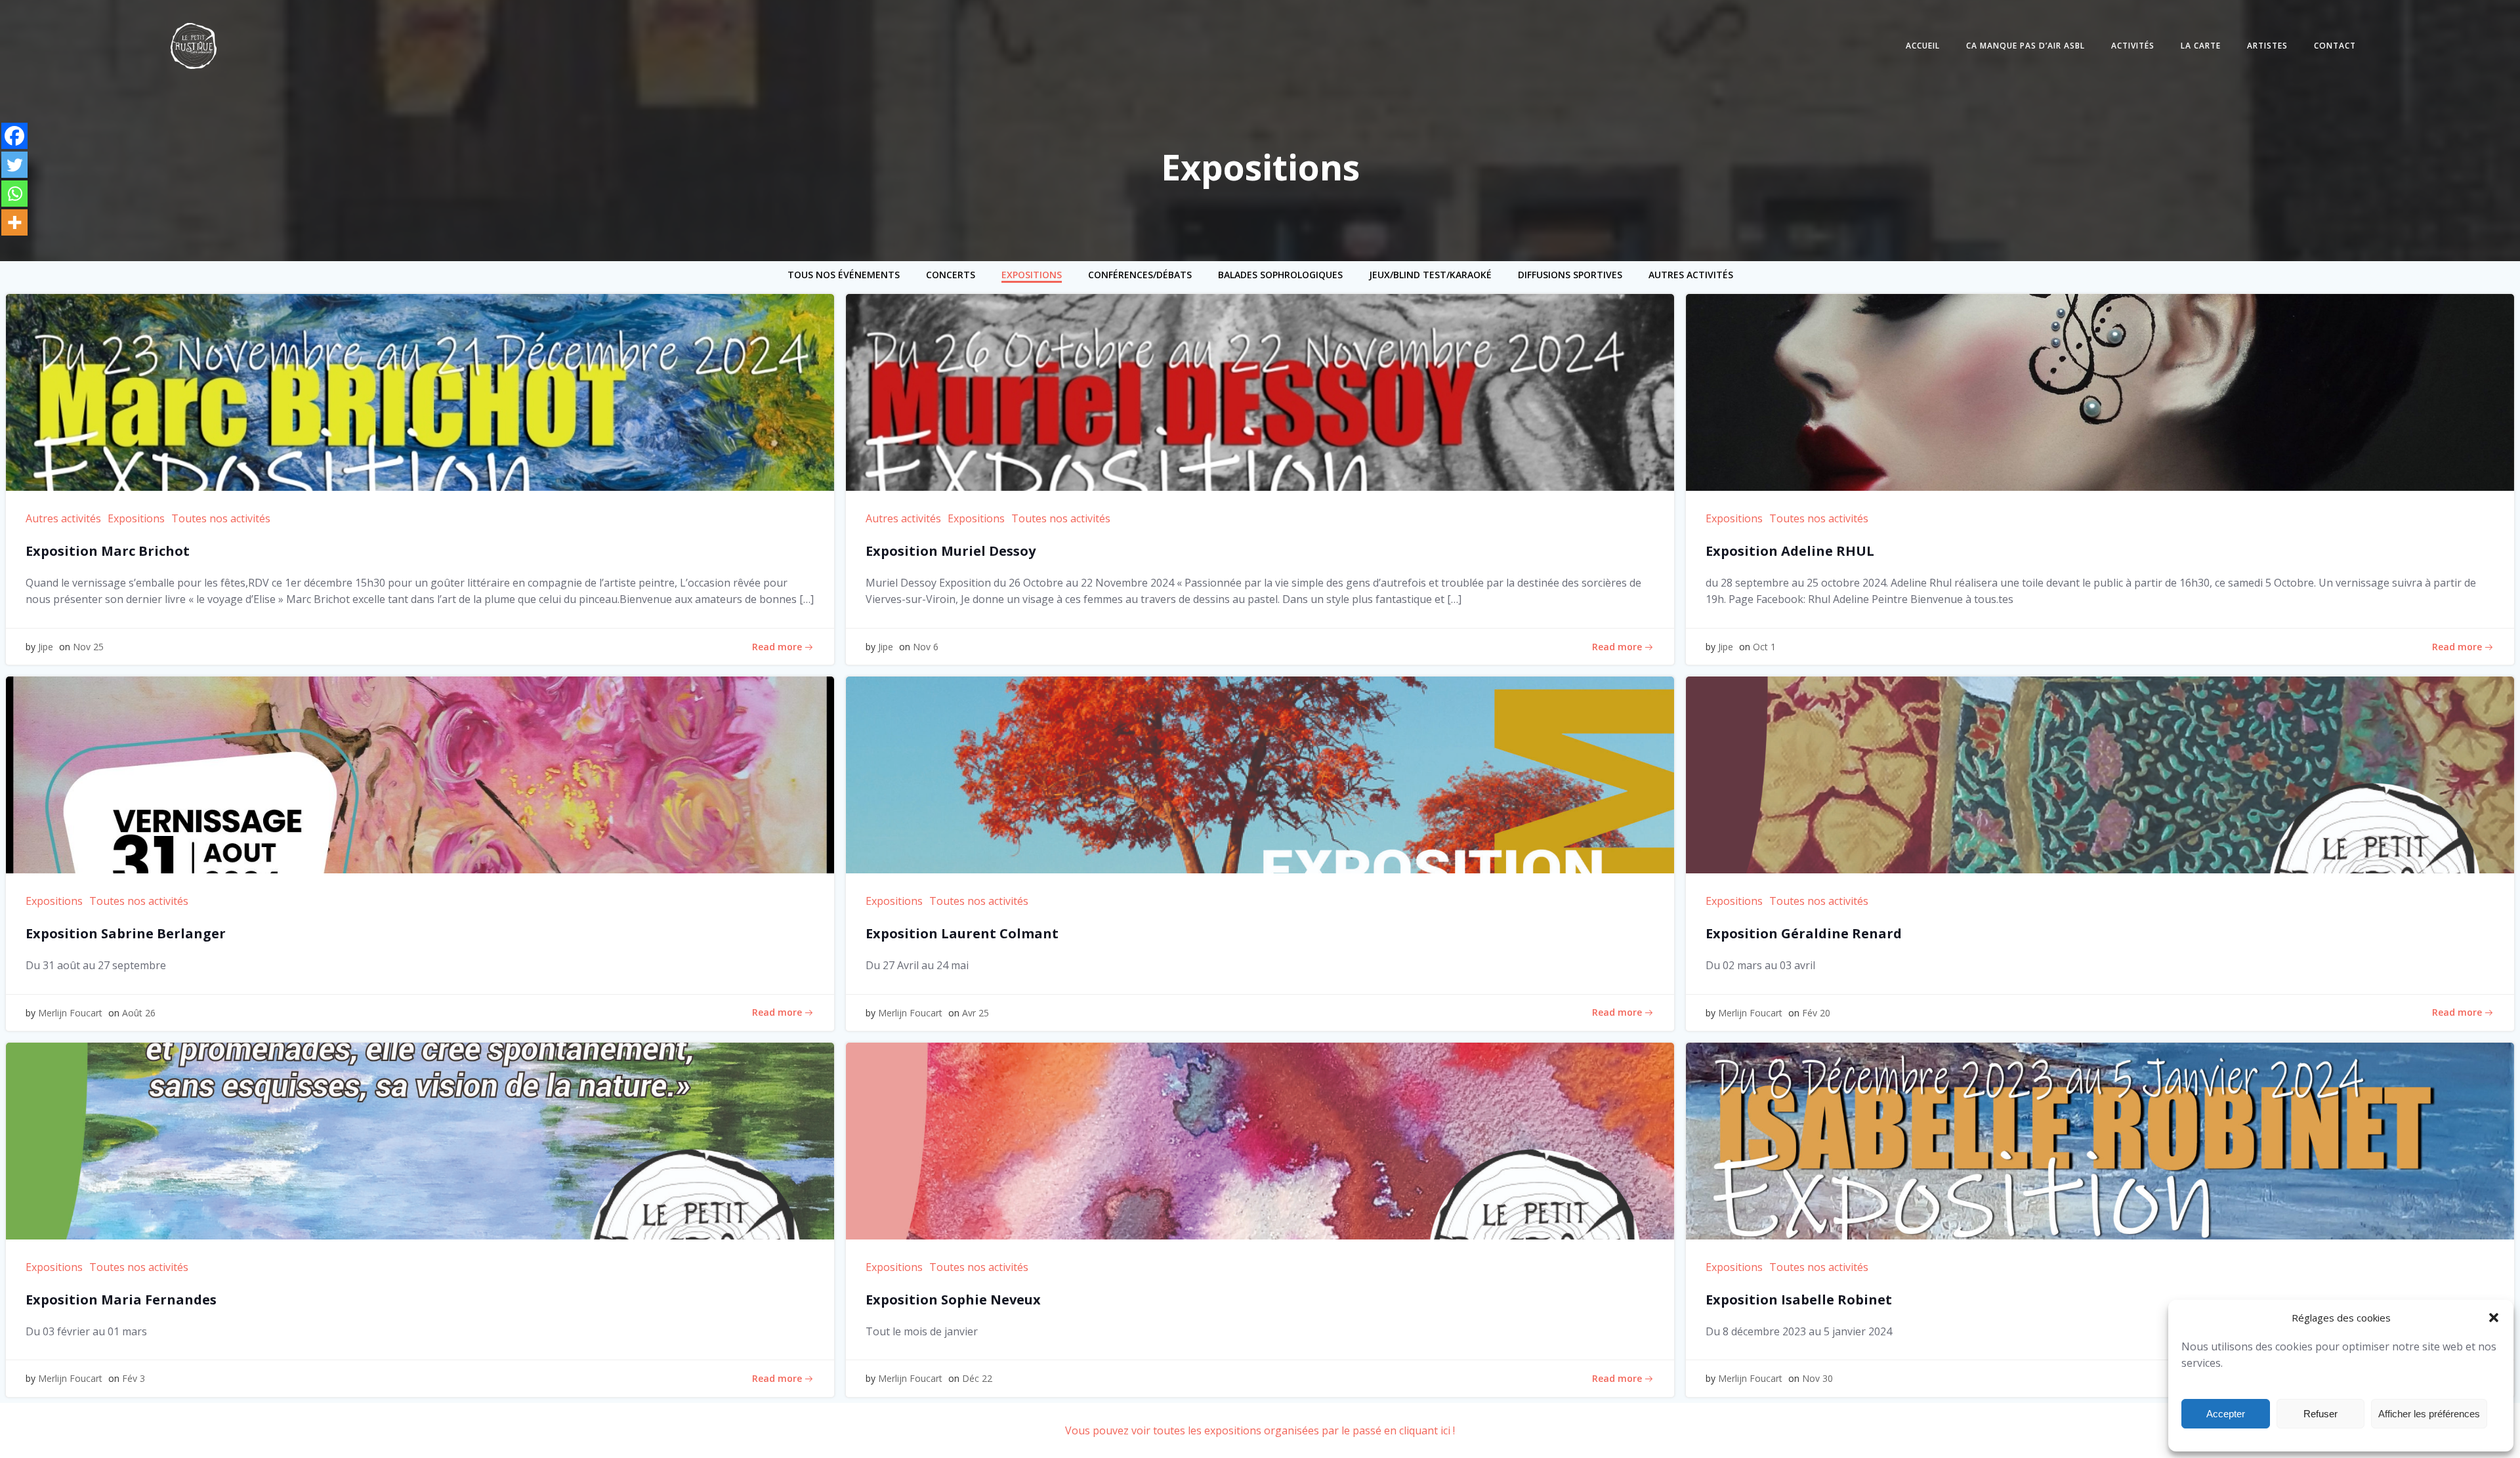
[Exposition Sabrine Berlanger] (420, 774)
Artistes (2267, 46)
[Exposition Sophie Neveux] (1260, 1140)
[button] (2494, 1318)
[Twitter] (14, 165)
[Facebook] (14, 136)
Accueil (1923, 46)
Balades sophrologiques (1280, 275)
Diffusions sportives (1570, 275)
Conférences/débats (1140, 275)
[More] (14, 222)
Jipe (46, 647)
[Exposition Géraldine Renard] (2100, 774)
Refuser (2320, 1414)
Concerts (951, 275)
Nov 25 (88, 647)
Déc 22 (977, 1378)
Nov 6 (926, 647)
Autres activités (1691, 275)
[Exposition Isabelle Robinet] (2100, 1140)
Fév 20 (1816, 1013)
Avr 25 (976, 1013)
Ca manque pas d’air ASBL (2026, 46)
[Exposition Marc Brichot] (420, 391)
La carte (2201, 46)
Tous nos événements (844, 275)
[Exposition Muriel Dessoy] (1260, 391)
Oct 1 (1764, 647)
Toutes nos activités (221, 518)
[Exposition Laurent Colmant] (1260, 774)
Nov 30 (1817, 1378)
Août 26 (139, 1013)
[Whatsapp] (14, 194)
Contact (2335, 46)
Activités (2133, 46)
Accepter (2226, 1414)
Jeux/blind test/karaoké (1430, 275)
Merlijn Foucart (70, 1013)
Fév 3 (134, 1378)
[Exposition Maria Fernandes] (420, 1140)
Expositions (1032, 275)
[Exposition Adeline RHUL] (2100, 391)
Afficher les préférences (2429, 1414)
